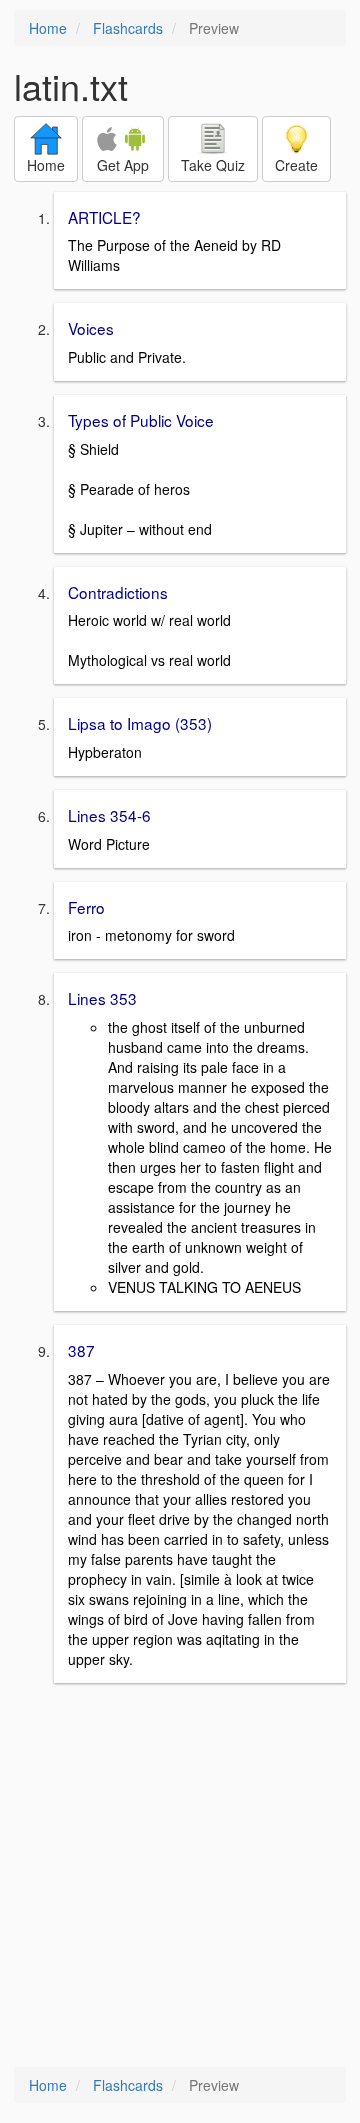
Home (48, 28)
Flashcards (128, 28)
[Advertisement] (180, 1877)
